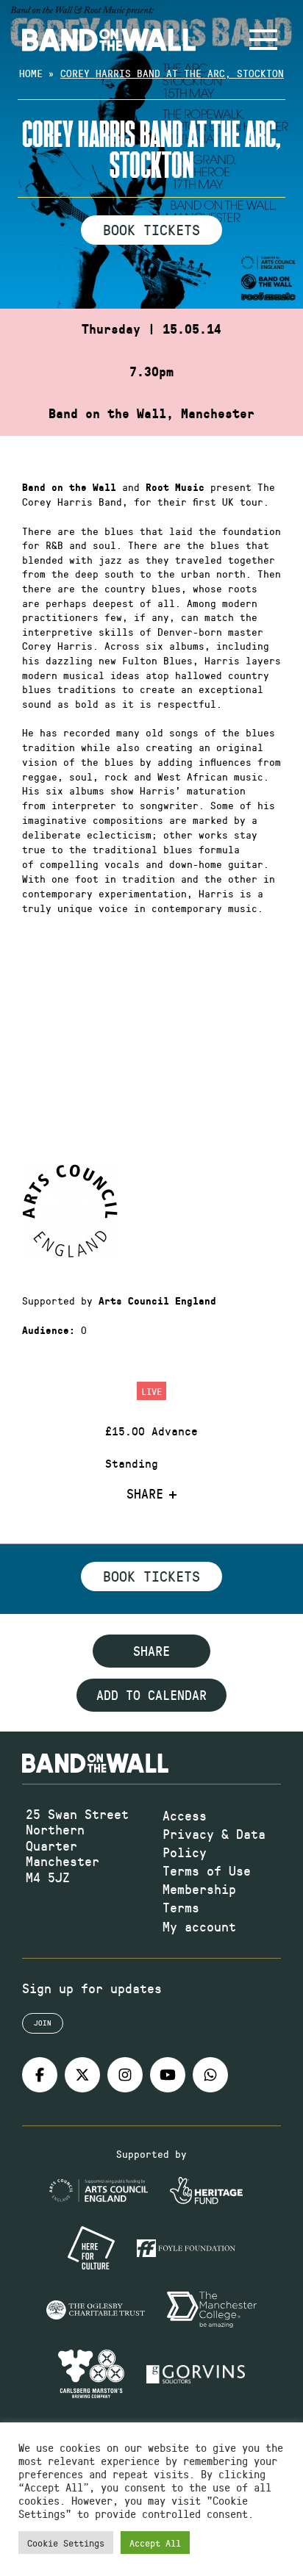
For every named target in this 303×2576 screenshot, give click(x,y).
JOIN (43, 2023)
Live (151, 1391)
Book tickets (151, 1576)
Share (145, 1494)
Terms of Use (207, 1870)
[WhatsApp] (210, 2075)
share (151, 1651)
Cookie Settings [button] (66, 2543)
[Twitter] (82, 2075)
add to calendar (151, 1695)
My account (199, 1926)
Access (185, 1815)
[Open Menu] (263, 40)
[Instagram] (125, 2075)
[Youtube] (168, 2075)
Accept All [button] (155, 2543)
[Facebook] (40, 2075)
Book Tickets (151, 229)
